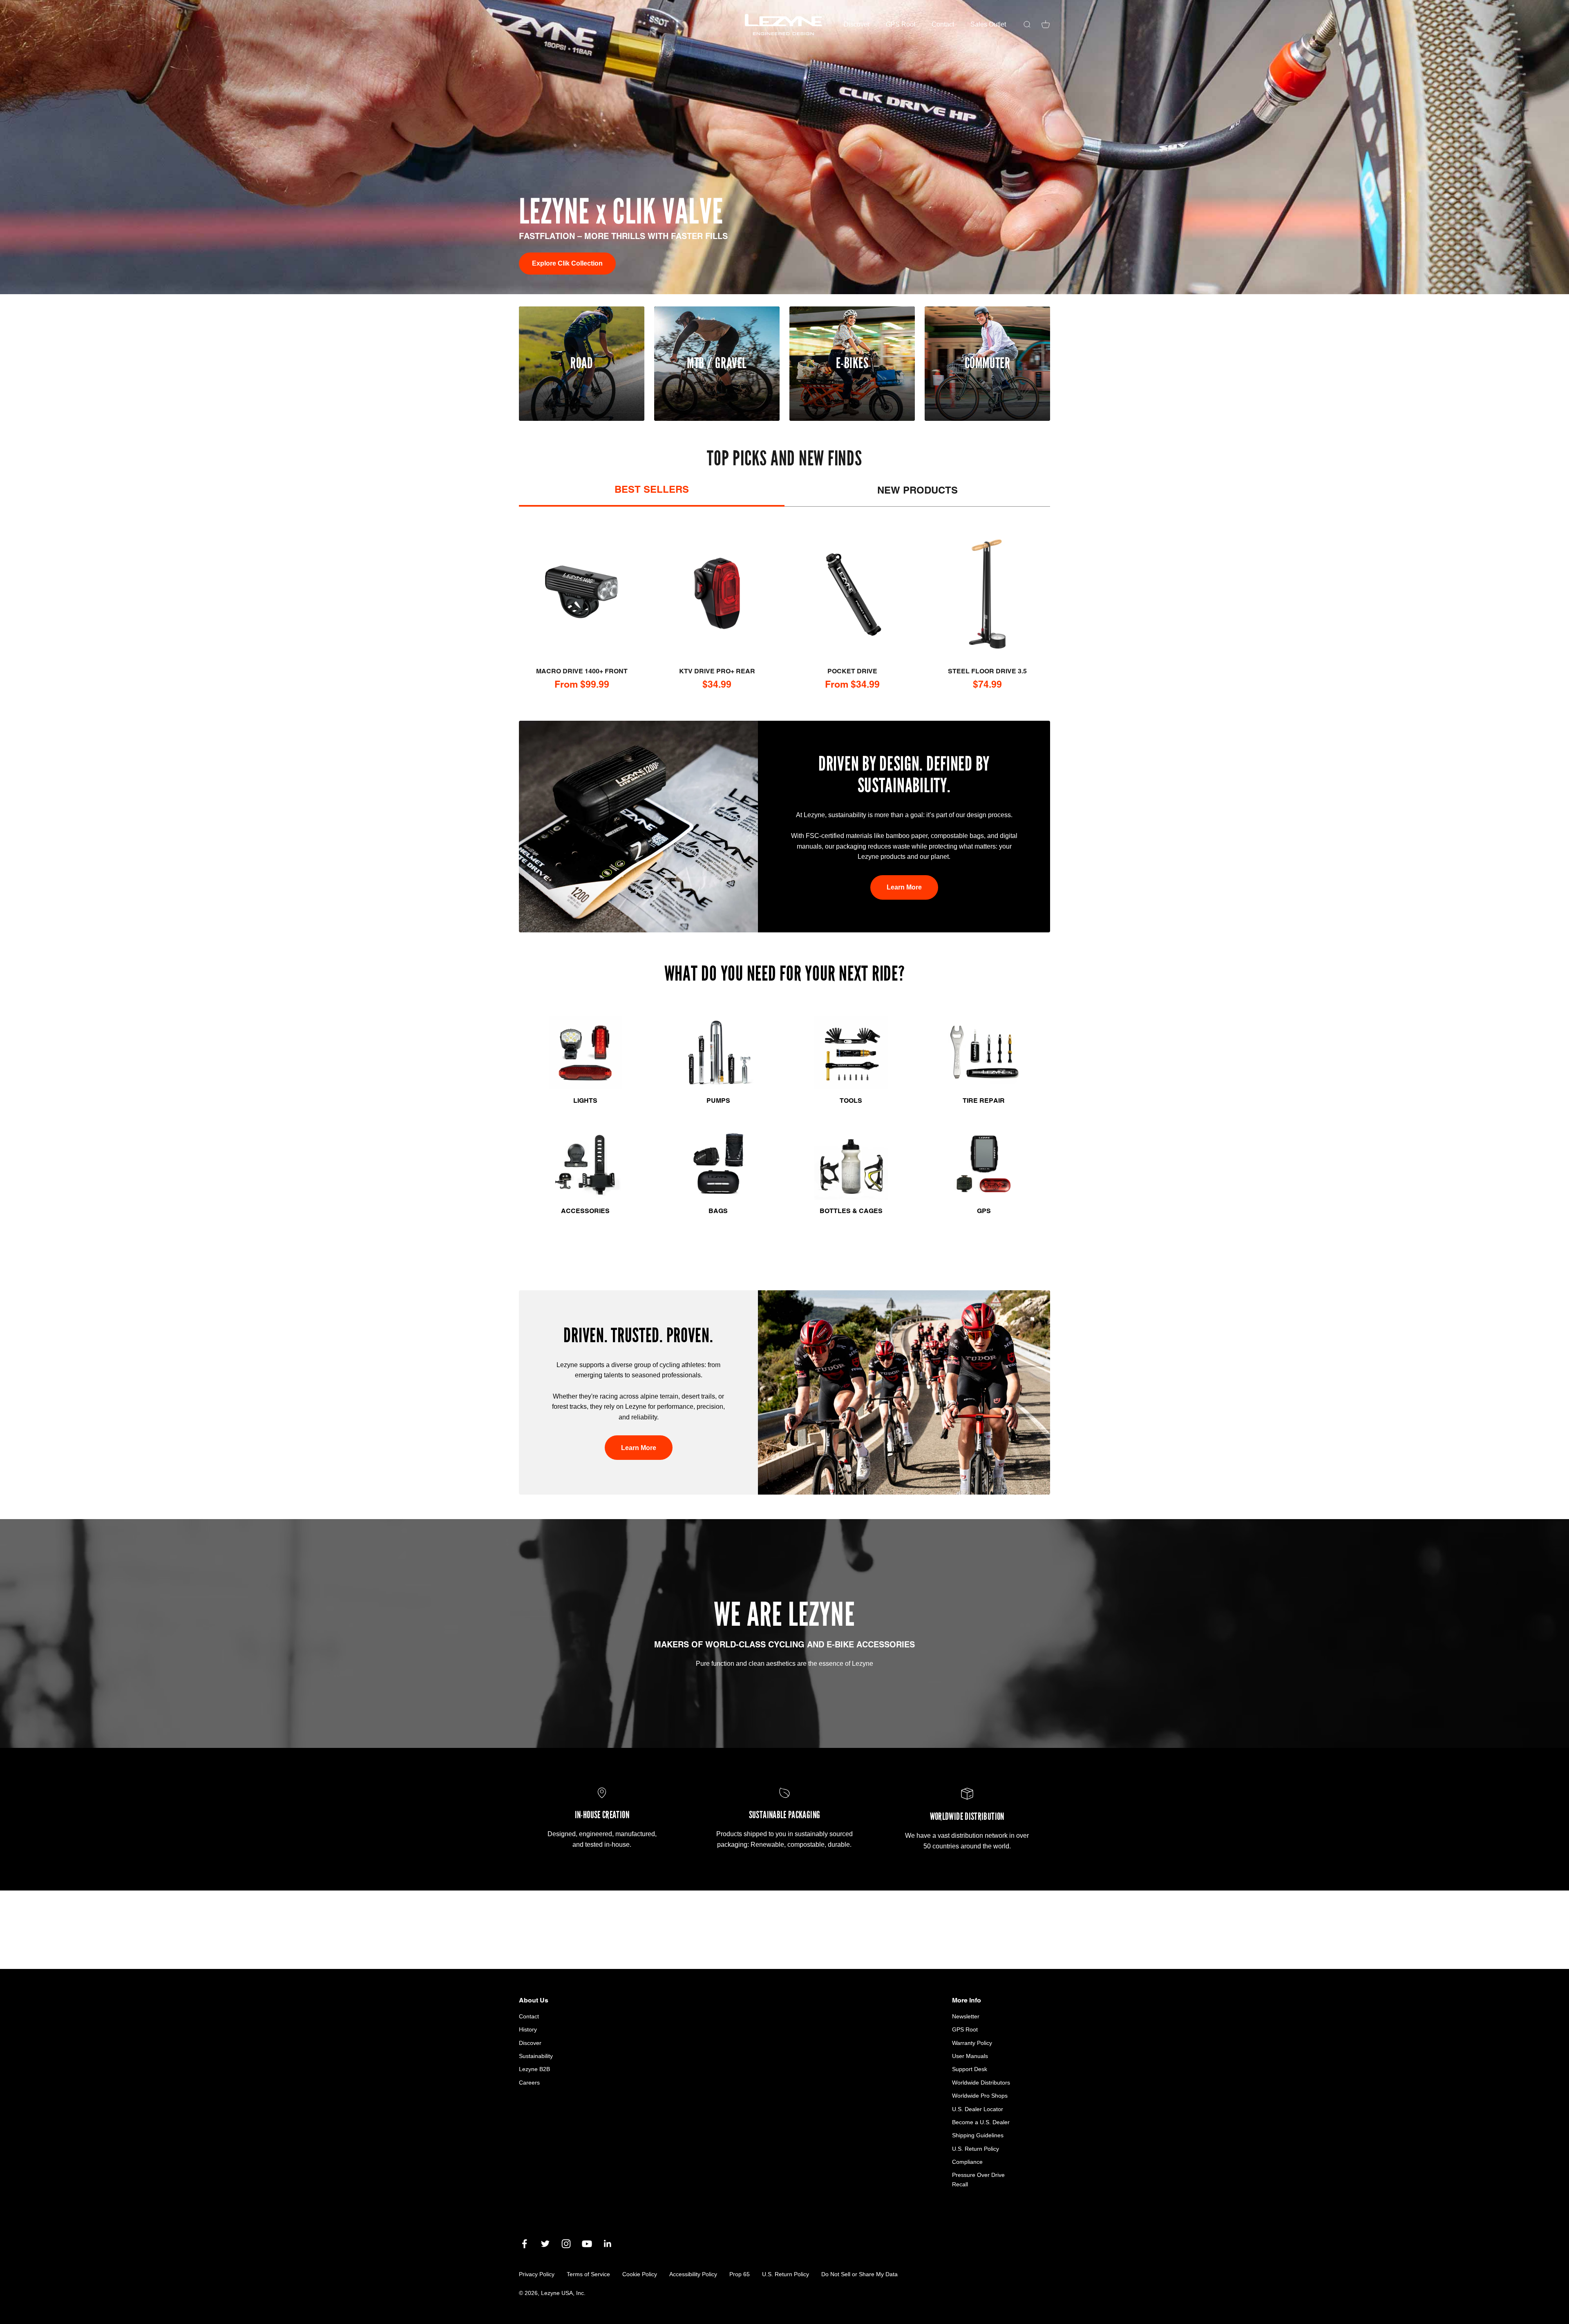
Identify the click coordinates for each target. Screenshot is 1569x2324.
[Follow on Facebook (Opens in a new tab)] (524, 2244)
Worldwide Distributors (981, 2083)
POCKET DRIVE (852, 671)
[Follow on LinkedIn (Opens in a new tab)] (608, 2244)
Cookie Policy (640, 2274)
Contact (943, 24)
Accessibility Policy (693, 2274)
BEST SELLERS (652, 489)
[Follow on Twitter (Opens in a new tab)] (545, 2244)
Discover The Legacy (565, 263)
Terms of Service (588, 2274)
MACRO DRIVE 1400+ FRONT (582, 671)
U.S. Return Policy (976, 2149)
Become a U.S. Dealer (981, 2122)
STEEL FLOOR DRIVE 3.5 (987, 671)
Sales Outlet (988, 24)
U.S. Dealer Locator (978, 2109)
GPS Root (901, 24)
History (528, 2029)
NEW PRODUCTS (917, 490)
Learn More (904, 887)
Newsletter (966, 2016)
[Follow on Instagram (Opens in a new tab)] (566, 2244)
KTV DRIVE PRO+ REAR (717, 671)
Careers (529, 2083)
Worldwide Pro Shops (980, 2096)
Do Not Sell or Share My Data (859, 2274)
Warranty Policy (972, 2043)
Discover (857, 24)
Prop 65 (740, 2274)
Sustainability (536, 2056)
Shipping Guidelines (978, 2135)
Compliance (967, 2162)
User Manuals (970, 2056)
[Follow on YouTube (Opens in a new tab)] (587, 2244)
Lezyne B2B (534, 2069)
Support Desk (970, 2069)
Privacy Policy (537, 2274)
